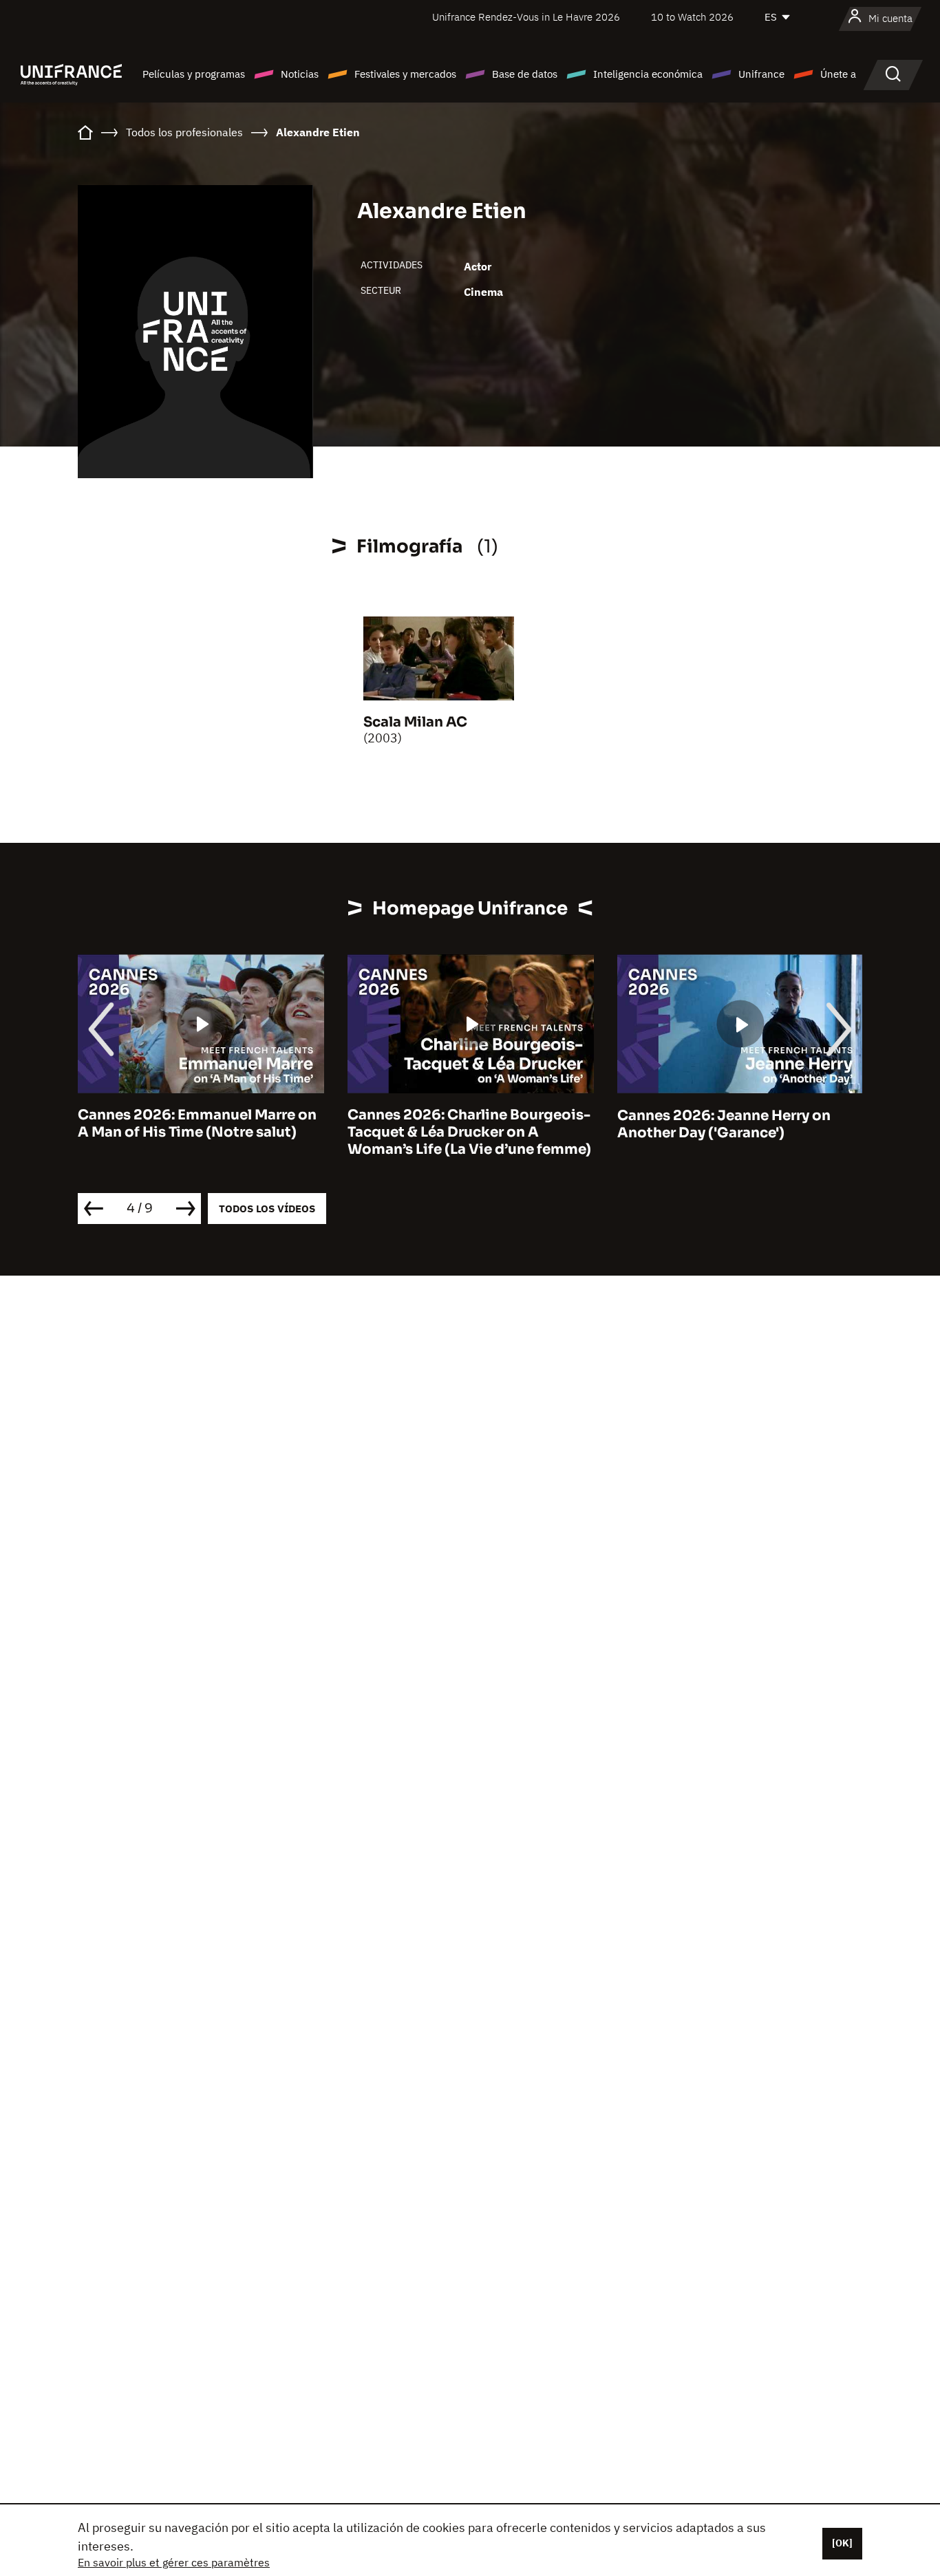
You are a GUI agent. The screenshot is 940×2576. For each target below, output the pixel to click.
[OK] (842, 2543)
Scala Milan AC (415, 722)
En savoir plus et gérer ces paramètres (174, 2562)
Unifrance (761, 74)
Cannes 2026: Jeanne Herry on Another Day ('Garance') (724, 1124)
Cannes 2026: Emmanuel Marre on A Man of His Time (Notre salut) (197, 1124)
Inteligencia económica (648, 74)
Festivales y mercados (405, 74)
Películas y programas (194, 74)
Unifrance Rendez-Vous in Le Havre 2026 (526, 17)
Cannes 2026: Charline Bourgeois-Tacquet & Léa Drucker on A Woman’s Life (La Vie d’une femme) (469, 1133)
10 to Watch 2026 (692, 17)
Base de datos (525, 74)
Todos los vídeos (267, 1209)
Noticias (300, 74)
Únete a (838, 74)
